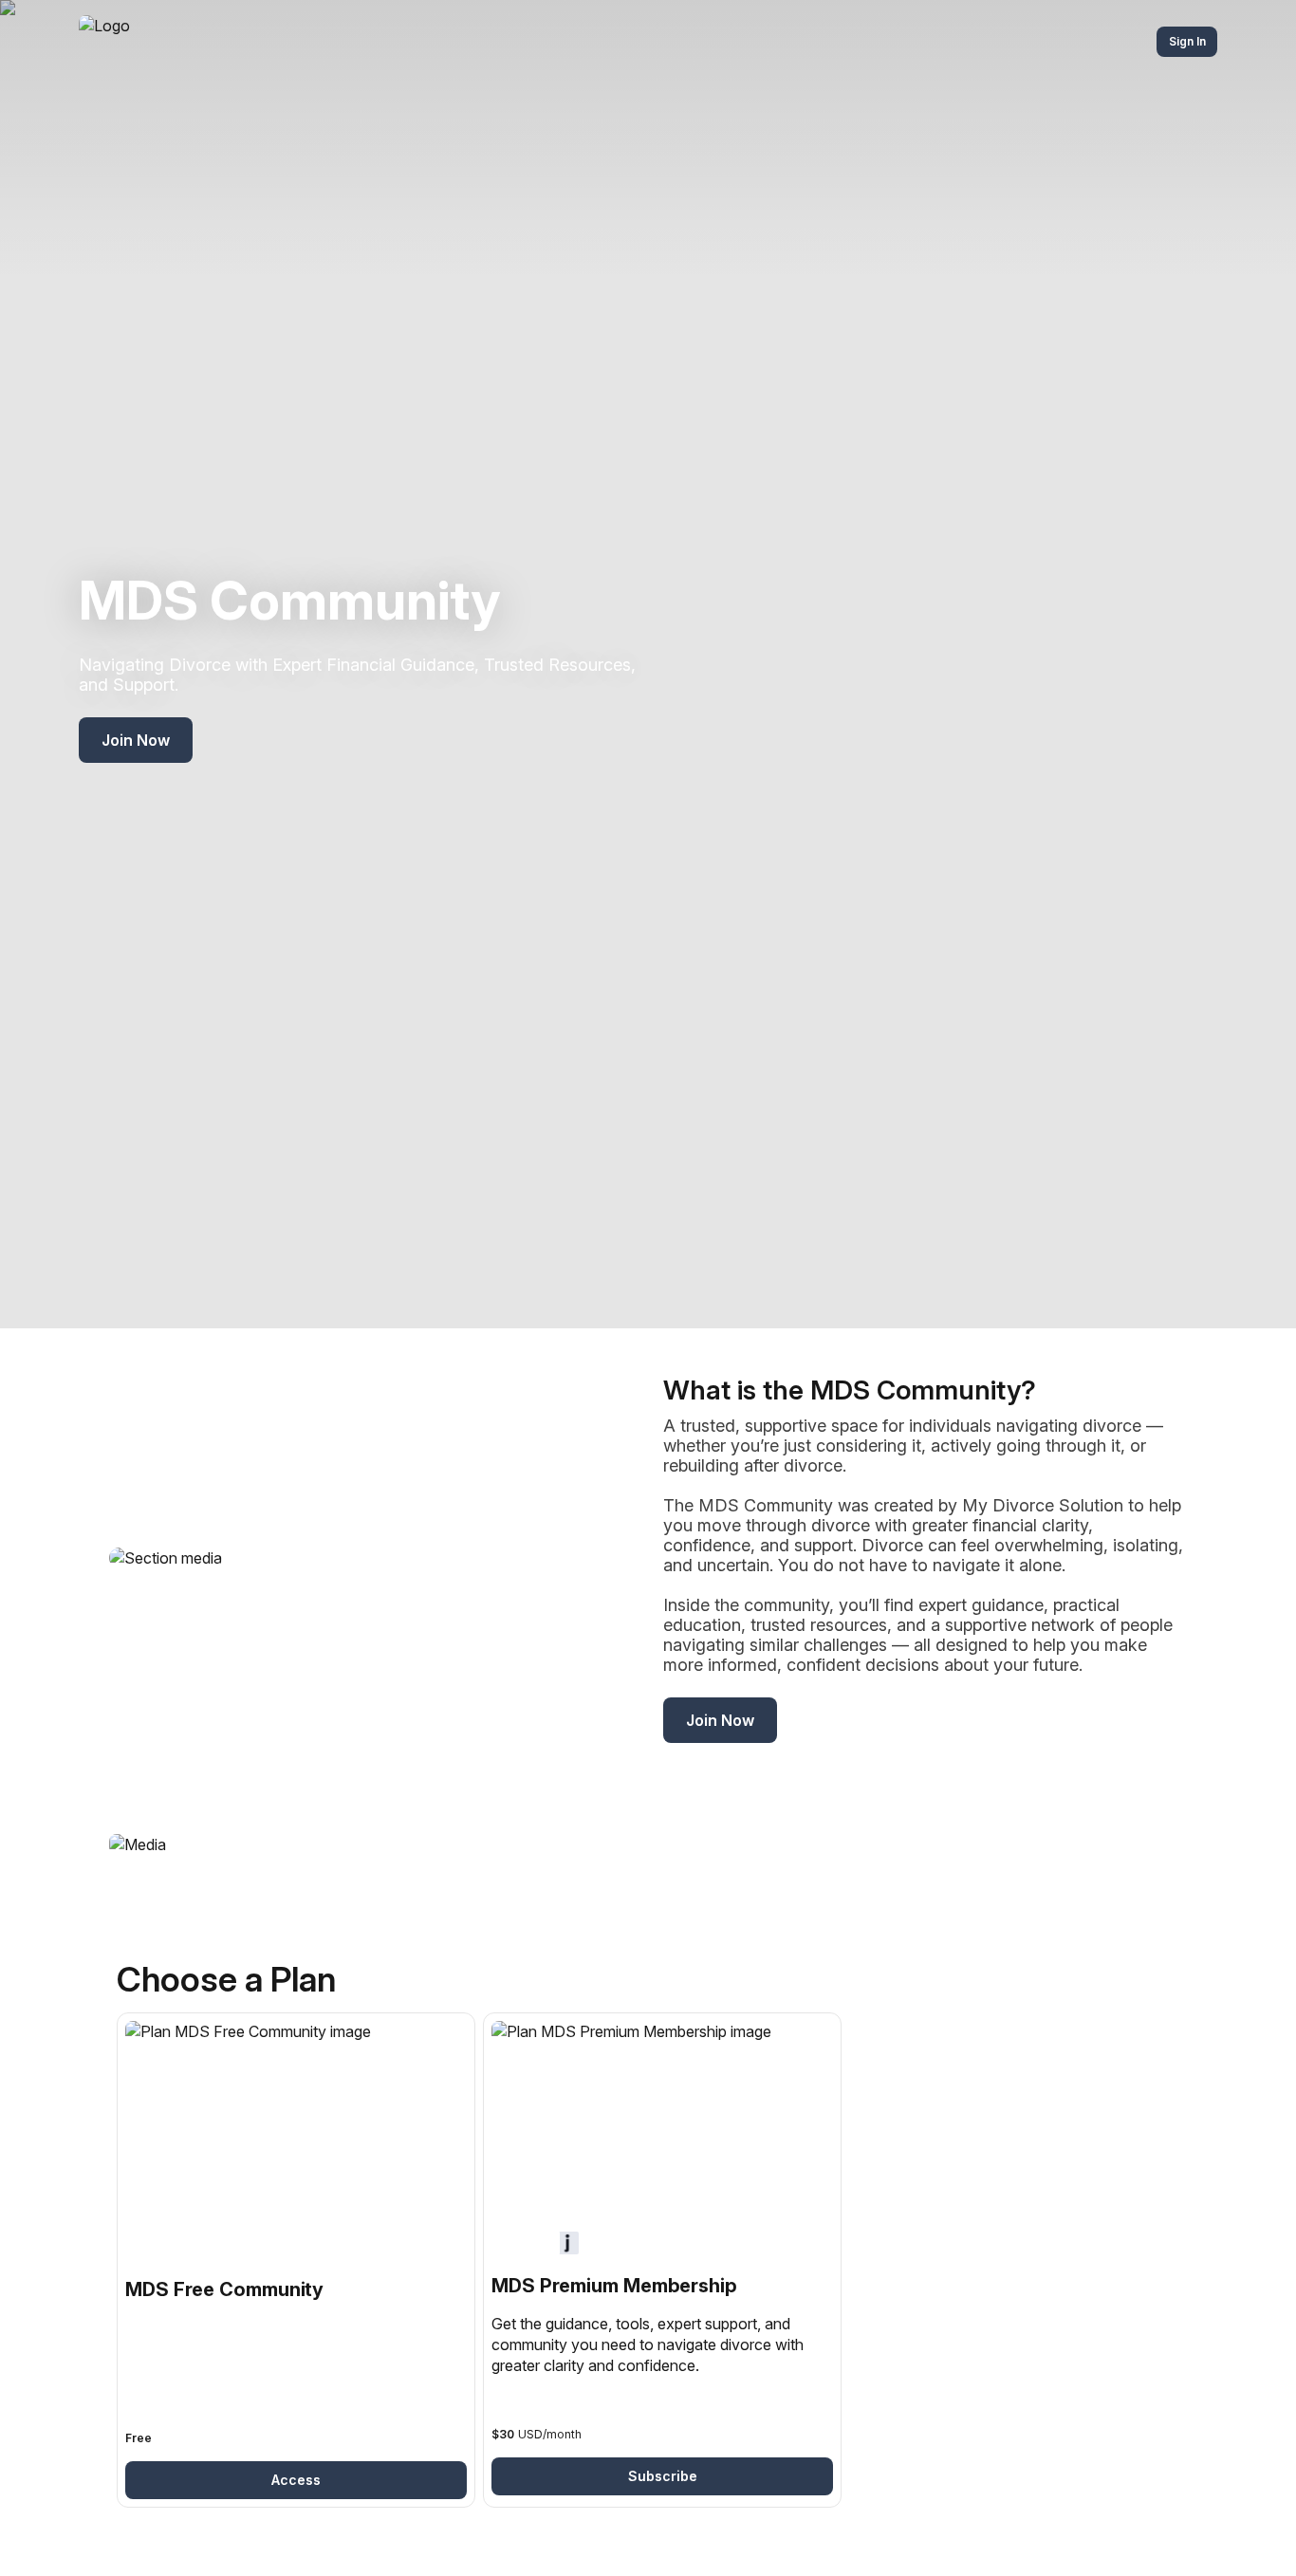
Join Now (136, 740)
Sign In (1187, 41)
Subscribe (663, 2476)
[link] (296, 2261)
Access (296, 2480)
